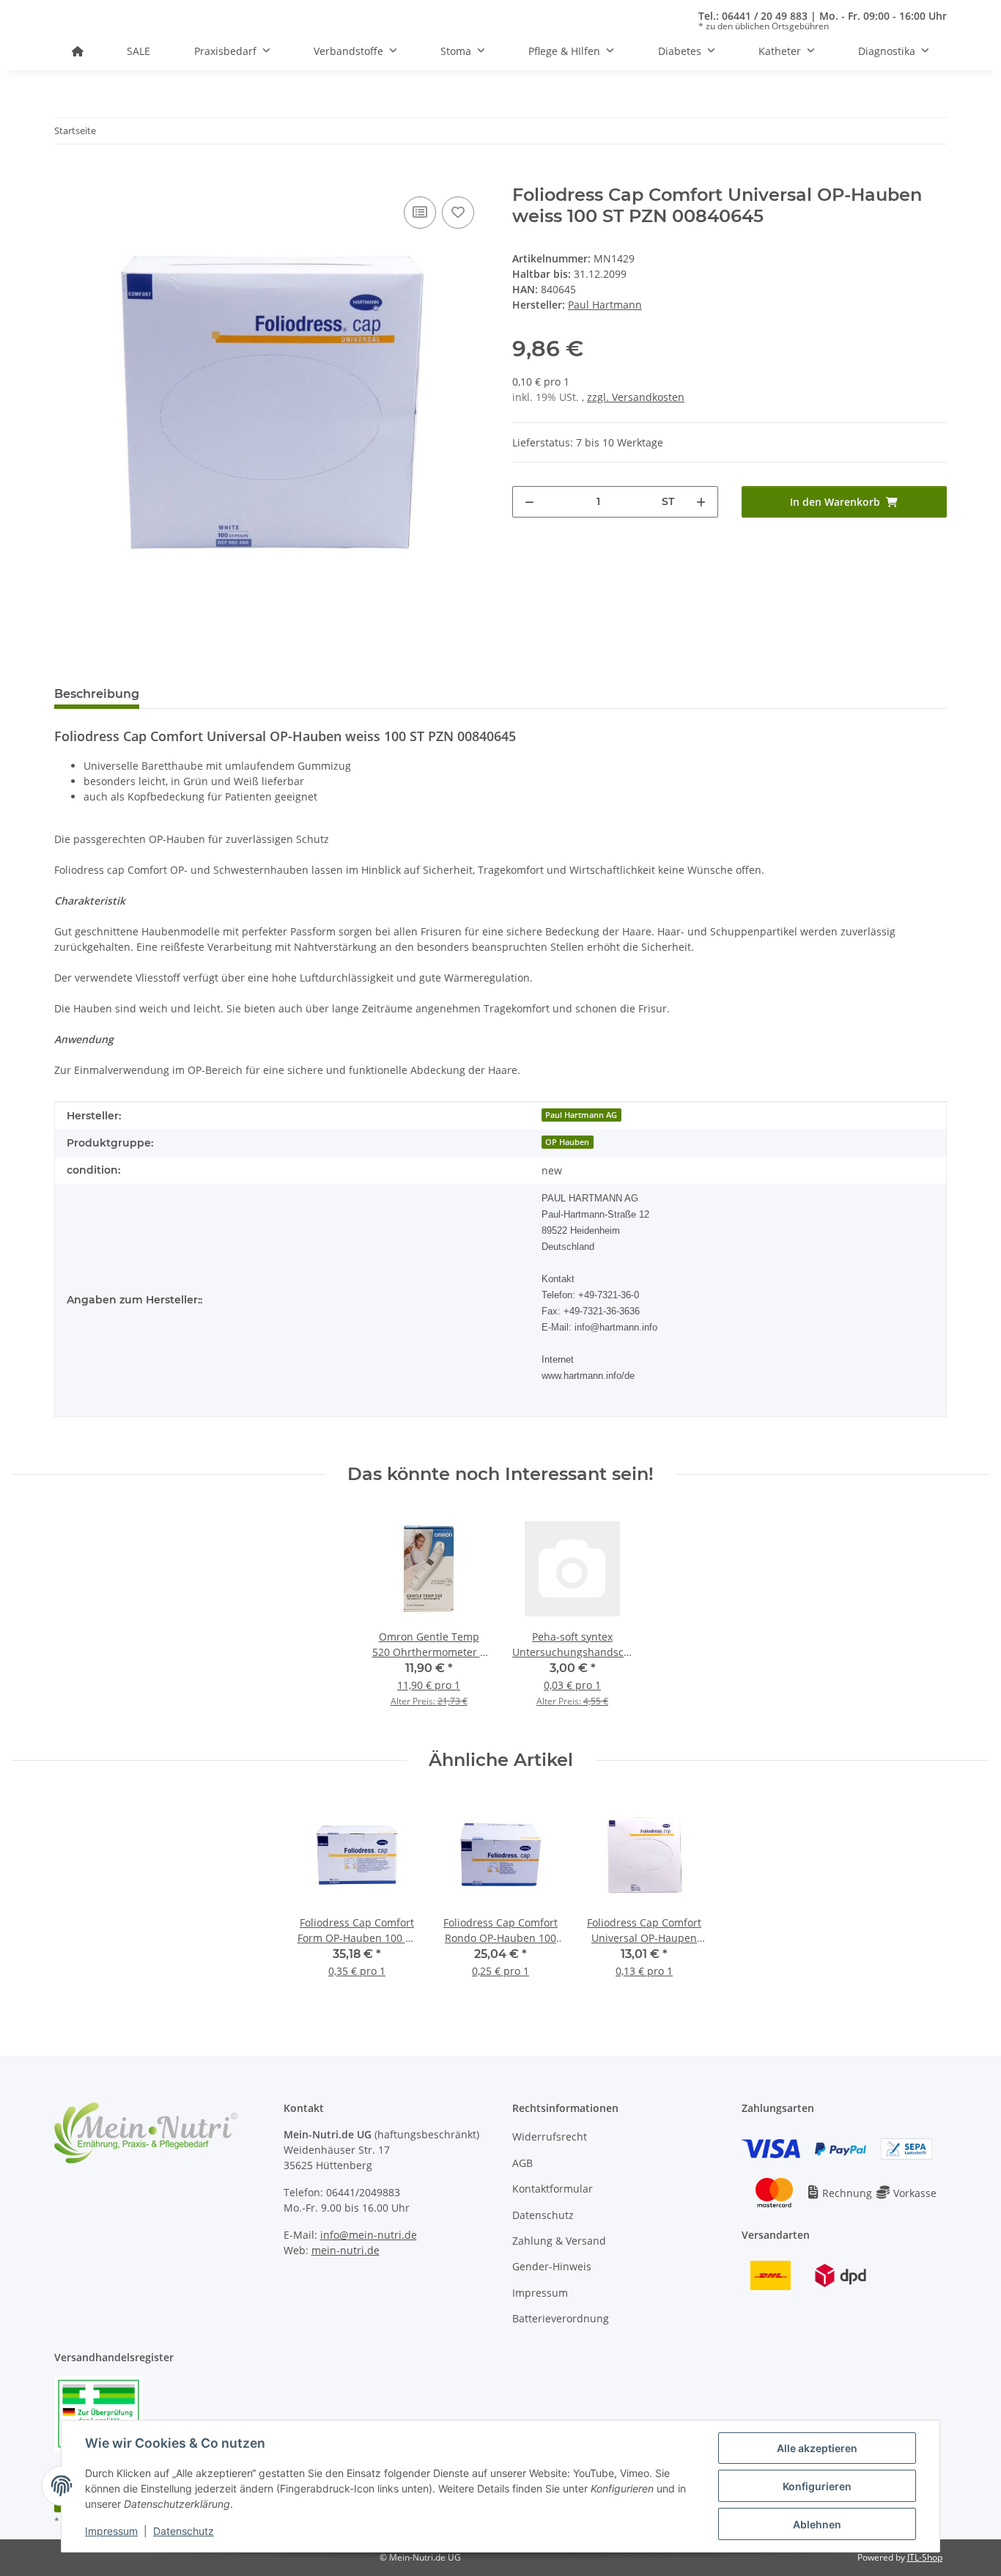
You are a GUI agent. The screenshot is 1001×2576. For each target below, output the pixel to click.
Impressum (111, 2531)
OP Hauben (567, 1142)
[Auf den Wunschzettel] (458, 213)
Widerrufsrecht (550, 2137)
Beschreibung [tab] (97, 694)
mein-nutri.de (346, 2250)
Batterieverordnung (561, 2318)
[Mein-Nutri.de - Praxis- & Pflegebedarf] (78, 51)
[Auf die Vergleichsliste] (420, 213)
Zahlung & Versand (559, 2241)
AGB (522, 2163)
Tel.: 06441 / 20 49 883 (753, 16)
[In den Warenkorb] (66, 177)
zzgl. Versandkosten (636, 397)
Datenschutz (184, 2531)
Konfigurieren (817, 2486)
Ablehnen (817, 2524)
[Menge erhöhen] (701, 502)
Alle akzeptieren (817, 2448)
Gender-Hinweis (552, 2266)
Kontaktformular (553, 2189)
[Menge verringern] (529, 502)
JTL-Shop (925, 2557)
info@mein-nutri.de (369, 2235)
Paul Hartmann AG (581, 1115)
